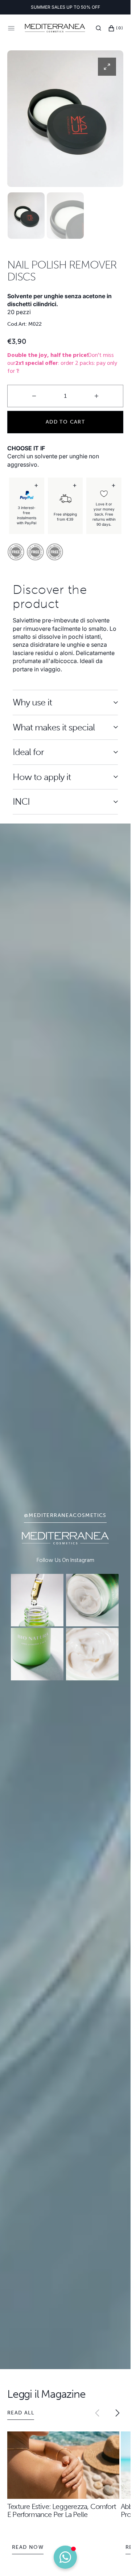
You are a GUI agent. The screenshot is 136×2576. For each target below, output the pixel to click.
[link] (37, 1600)
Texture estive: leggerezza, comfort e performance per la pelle (62, 2510)
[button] (98, 28)
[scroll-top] (114, 2559)
